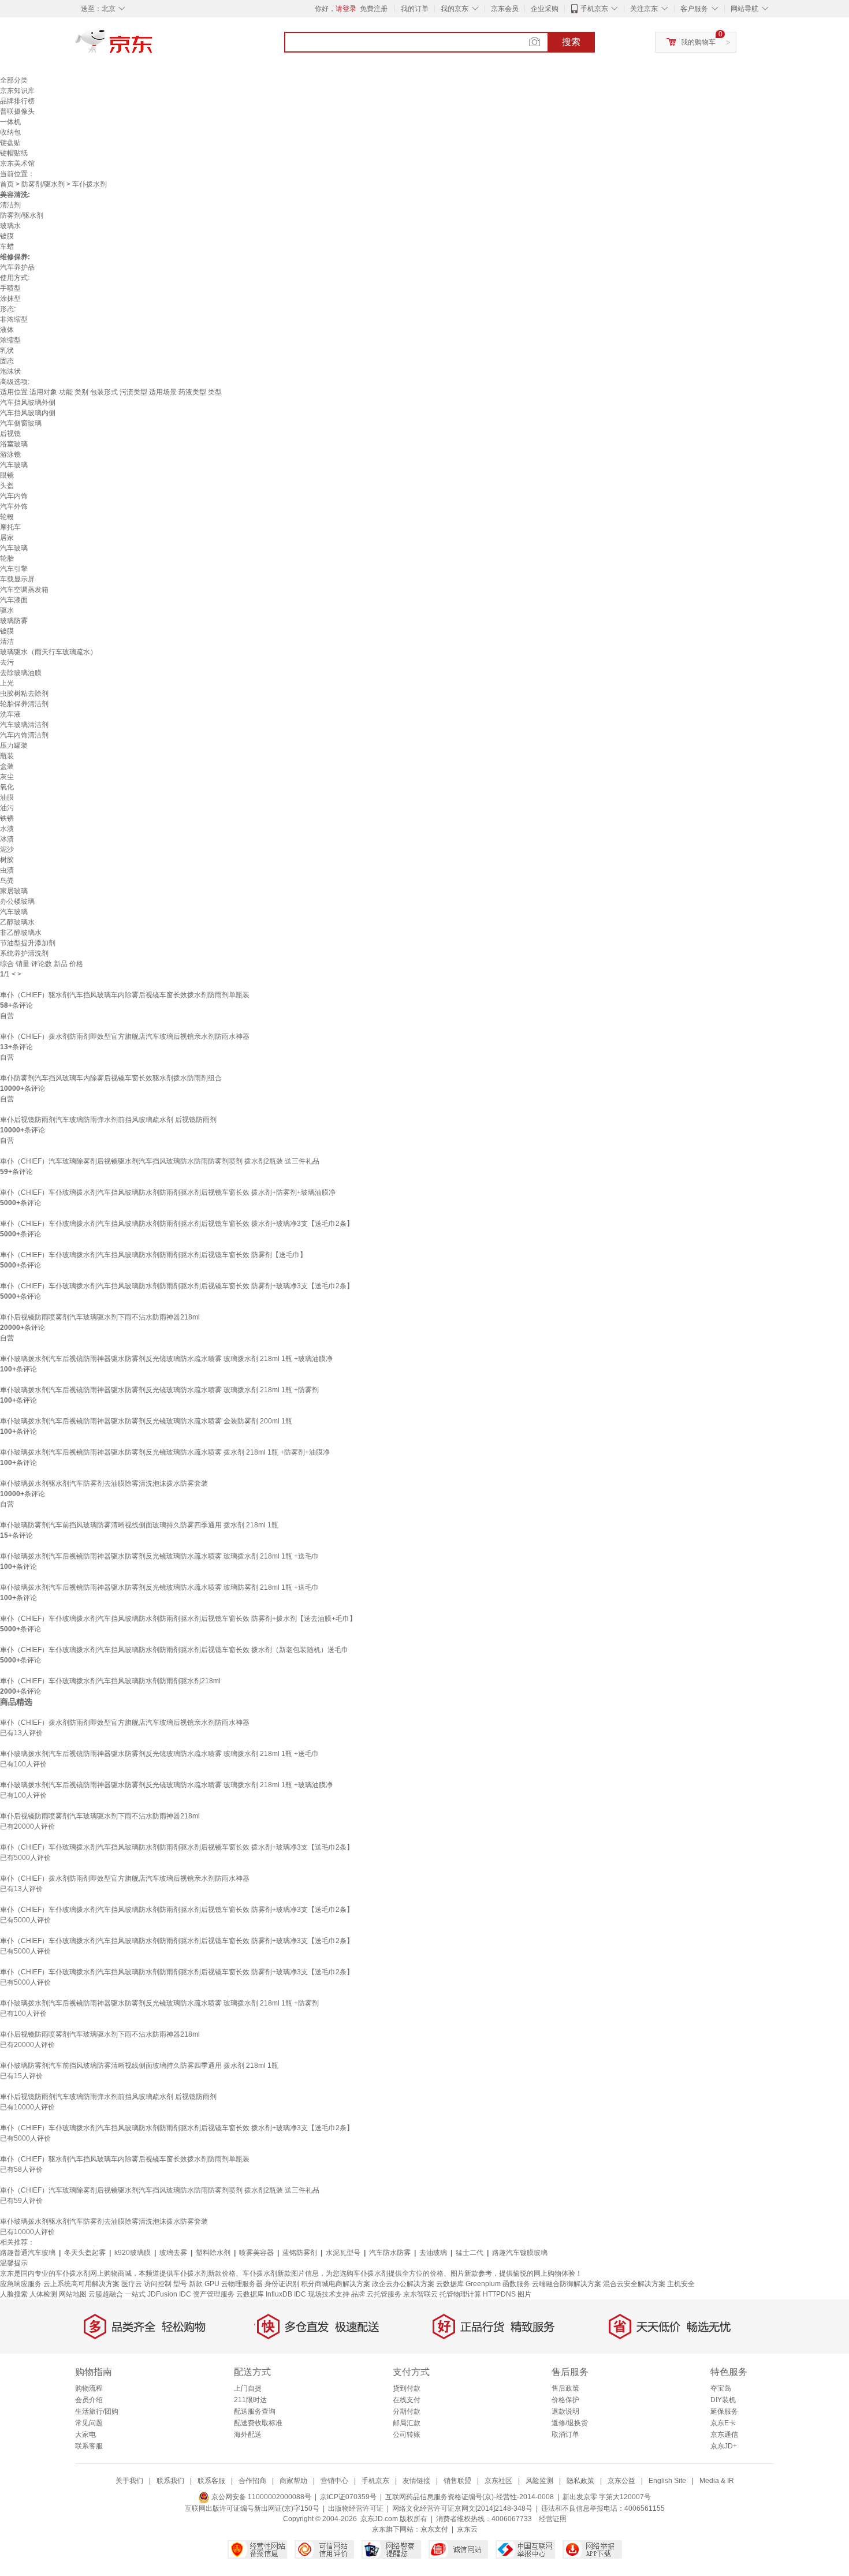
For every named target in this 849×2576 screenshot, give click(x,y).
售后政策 (565, 2388)
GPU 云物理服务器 (234, 2284)
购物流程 (89, 2388)
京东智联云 (420, 2294)
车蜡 (7, 247)
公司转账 (407, 2435)
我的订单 (415, 9)
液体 (7, 330)
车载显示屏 (17, 579)
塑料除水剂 (213, 2253)
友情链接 (416, 2481)
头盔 (7, 486)
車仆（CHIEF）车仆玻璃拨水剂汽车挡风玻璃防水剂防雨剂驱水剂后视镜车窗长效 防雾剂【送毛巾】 (153, 1255)
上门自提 (248, 2388)
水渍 (7, 829)
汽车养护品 (17, 267)
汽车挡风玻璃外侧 (28, 402)
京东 (153, 46)
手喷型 (10, 288)
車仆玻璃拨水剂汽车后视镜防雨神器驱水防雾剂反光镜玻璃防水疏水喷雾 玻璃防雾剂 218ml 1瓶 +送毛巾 (159, 1587)
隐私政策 (580, 2481)
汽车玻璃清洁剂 (24, 725)
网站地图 (73, 2294)
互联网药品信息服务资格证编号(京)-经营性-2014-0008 (470, 2497)
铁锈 (7, 818)
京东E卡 (723, 2423)
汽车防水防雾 (390, 2253)
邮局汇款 (407, 2423)
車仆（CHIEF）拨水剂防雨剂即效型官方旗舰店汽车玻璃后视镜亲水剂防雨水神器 (125, 1037)
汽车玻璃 (14, 465)
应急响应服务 (21, 2284)
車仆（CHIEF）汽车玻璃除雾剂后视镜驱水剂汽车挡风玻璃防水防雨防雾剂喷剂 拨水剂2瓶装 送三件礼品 (160, 1161)
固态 (7, 361)
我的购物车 (698, 42)
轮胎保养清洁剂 (24, 704)
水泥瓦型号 (343, 2253)
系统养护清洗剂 (24, 953)
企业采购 (545, 9)
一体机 (10, 122)
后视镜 (10, 434)
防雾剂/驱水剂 (43, 184)
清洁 (7, 642)
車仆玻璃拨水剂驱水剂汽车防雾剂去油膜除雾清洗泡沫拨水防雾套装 (104, 1483)
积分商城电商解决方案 (336, 2284)
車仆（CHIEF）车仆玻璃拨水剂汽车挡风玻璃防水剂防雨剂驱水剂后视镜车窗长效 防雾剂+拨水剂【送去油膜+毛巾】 (178, 1619)
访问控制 (158, 2284)
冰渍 (7, 839)
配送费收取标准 (258, 2423)
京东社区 (498, 2481)
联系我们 (170, 2481)
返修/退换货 (570, 2423)
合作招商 (252, 2481)
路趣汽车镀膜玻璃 (520, 2253)
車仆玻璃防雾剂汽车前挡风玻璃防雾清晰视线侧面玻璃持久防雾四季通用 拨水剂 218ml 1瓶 (139, 1525)
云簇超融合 (106, 2294)
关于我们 (129, 2481)
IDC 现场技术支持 (322, 2294)
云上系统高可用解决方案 (81, 2284)
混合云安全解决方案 (634, 2284)
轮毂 (7, 517)
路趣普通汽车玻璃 (28, 2253)
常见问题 (89, 2423)
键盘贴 (10, 143)
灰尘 (7, 777)
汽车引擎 (14, 569)
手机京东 (594, 9)
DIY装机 (723, 2400)
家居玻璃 (14, 891)
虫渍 (7, 870)
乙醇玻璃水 (17, 922)
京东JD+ (724, 2446)
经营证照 (553, 2519)
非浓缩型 (14, 319)
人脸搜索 (14, 2294)
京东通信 (724, 2435)
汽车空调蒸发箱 (24, 590)
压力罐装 (14, 745)
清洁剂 (10, 205)
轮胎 (7, 558)
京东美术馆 (17, 163)
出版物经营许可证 (356, 2508)
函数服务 (516, 2284)
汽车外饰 (14, 506)
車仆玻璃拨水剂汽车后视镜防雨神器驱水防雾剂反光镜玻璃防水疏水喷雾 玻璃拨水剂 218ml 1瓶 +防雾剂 (159, 1390)
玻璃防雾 (14, 621)
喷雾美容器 (256, 2253)
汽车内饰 (14, 496)
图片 (524, 2294)
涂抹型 (10, 299)
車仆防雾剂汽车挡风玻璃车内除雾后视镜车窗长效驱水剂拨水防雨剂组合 (111, 1078)
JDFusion (162, 2294)
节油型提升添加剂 (28, 943)
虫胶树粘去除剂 (24, 694)
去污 (7, 662)
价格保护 (565, 2400)
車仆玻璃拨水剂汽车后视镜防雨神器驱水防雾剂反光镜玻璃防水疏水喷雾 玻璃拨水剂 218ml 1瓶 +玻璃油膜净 (166, 1359)
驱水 (7, 610)
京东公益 (621, 2481)
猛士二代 (470, 2253)
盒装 (7, 766)
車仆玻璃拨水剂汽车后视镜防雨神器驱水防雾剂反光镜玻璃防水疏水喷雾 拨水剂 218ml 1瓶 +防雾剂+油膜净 (165, 1452)
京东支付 (434, 2529)
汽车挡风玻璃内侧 (28, 413)
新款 (196, 2284)
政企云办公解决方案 (403, 2284)
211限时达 (250, 2400)
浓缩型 (10, 340)
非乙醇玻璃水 (21, 933)
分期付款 (407, 2411)
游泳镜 (10, 454)
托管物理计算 (460, 2294)
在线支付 (407, 2400)
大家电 (85, 2435)
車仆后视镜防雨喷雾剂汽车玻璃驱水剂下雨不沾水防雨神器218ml (100, 1317)
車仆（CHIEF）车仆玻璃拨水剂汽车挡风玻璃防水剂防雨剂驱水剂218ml (110, 1681)
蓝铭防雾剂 (300, 2253)
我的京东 (455, 9)
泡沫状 (10, 371)
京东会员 (505, 9)
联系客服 (89, 2446)
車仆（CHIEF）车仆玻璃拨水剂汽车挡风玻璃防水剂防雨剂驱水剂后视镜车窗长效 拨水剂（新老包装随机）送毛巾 (174, 1650)
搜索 (571, 42)
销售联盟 (457, 2481)
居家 (7, 538)
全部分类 (14, 80)
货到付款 (407, 2388)
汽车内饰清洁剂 (24, 735)
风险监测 (539, 2481)
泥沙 (7, 849)
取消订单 (565, 2435)
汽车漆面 (14, 600)
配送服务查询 (255, 2411)
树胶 (7, 860)
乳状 (7, 351)
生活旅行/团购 (97, 2411)
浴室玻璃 (14, 444)
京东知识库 (17, 91)
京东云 (467, 2529)
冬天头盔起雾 (85, 2253)
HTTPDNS (499, 2294)
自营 (7, 1016)
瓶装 (7, 756)
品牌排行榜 (17, 101)
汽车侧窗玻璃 (21, 423)
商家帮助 (293, 2481)
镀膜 (7, 236)
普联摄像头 (17, 111)
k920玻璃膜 (133, 2253)
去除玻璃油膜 (21, 673)
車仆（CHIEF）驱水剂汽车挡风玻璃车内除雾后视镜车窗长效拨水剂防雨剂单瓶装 (125, 995)
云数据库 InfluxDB (264, 2294)
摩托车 (10, 527)
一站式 (135, 2294)
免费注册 (374, 9)
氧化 (7, 787)
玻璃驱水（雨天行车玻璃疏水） (49, 652)
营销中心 (334, 2481)
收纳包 (10, 132)
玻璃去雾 (173, 2253)
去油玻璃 (433, 2253)
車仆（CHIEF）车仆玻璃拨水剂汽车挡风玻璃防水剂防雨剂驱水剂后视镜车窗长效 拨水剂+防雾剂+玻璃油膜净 (168, 1192)
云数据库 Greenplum (468, 2284)
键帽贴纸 (14, 153)
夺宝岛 (721, 2388)
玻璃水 (10, 226)
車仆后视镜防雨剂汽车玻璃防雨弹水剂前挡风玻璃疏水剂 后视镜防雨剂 (108, 1120)
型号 (180, 2284)
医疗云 (132, 2284)
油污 (7, 808)
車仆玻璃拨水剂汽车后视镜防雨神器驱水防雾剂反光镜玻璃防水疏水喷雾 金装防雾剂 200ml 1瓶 (146, 1421)
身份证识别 (282, 2284)
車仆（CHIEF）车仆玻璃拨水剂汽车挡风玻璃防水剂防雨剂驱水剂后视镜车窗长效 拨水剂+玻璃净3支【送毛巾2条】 (177, 1224)
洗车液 (10, 714)
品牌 (358, 2294)
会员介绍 (89, 2400)
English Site (667, 2481)
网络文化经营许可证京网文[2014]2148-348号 (462, 2508)
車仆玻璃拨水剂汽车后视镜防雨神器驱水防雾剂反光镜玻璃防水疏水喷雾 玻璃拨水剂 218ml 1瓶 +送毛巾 (159, 1556)
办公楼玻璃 (17, 901)
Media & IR (717, 2481)
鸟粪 (7, 881)
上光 (7, 683)
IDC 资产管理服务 (207, 2294)
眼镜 (7, 475)
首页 (7, 184)
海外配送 (248, 2435)
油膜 (7, 797)
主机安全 (681, 2284)
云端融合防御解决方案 (567, 2284)
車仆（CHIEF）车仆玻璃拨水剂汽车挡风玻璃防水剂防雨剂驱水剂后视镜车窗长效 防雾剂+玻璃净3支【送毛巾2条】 (177, 1286)
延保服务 (724, 2411)
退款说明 (565, 2411)
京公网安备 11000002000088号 (260, 2497)
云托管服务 (384, 2294)
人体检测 (43, 2294)
